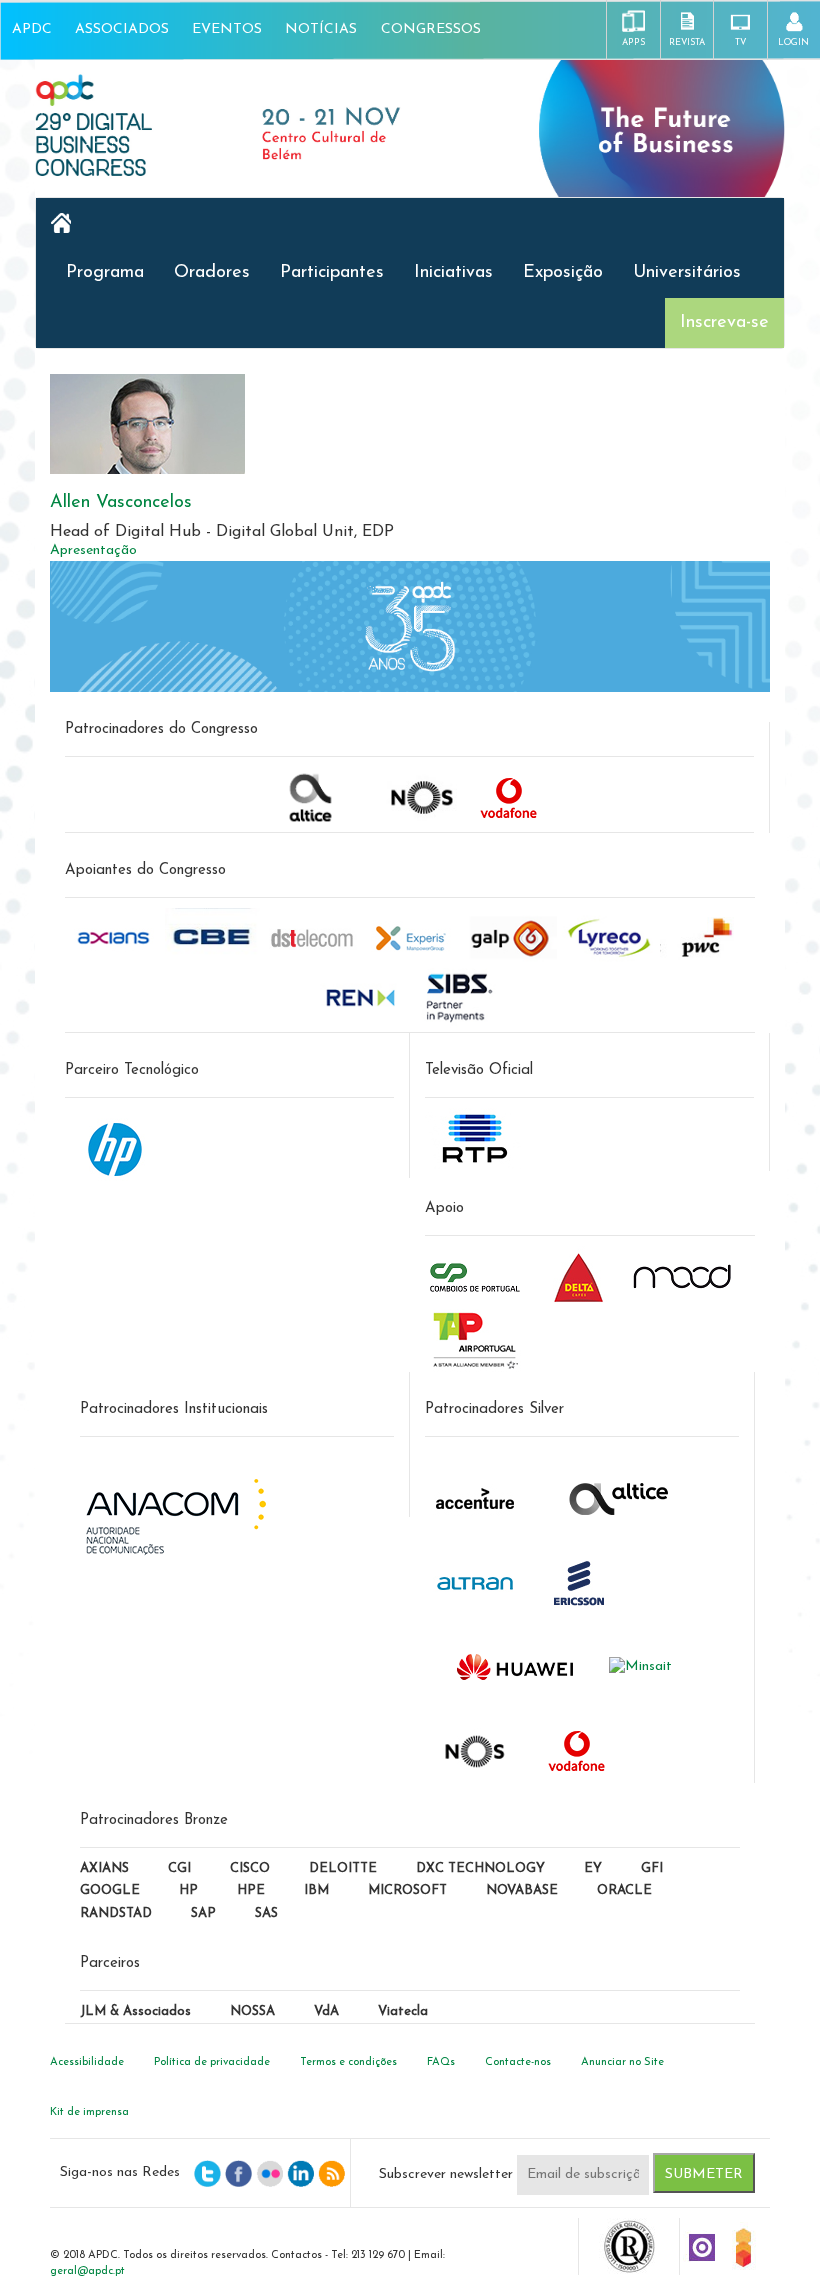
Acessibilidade (87, 2062)
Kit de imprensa (89, 2112)
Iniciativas (453, 273)
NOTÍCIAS (321, 29)
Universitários (687, 273)
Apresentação (93, 550)
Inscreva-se (724, 323)
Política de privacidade (212, 2062)
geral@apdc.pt (87, 2271)
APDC (32, 29)
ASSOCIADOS (122, 29)
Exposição (563, 273)
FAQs (441, 2062)
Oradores (212, 273)
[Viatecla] (702, 2246)
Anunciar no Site (622, 2062)
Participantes (332, 273)
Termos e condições (348, 2062)
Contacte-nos (518, 2062)
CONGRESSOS (431, 29)
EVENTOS (227, 29)
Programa (105, 273)
